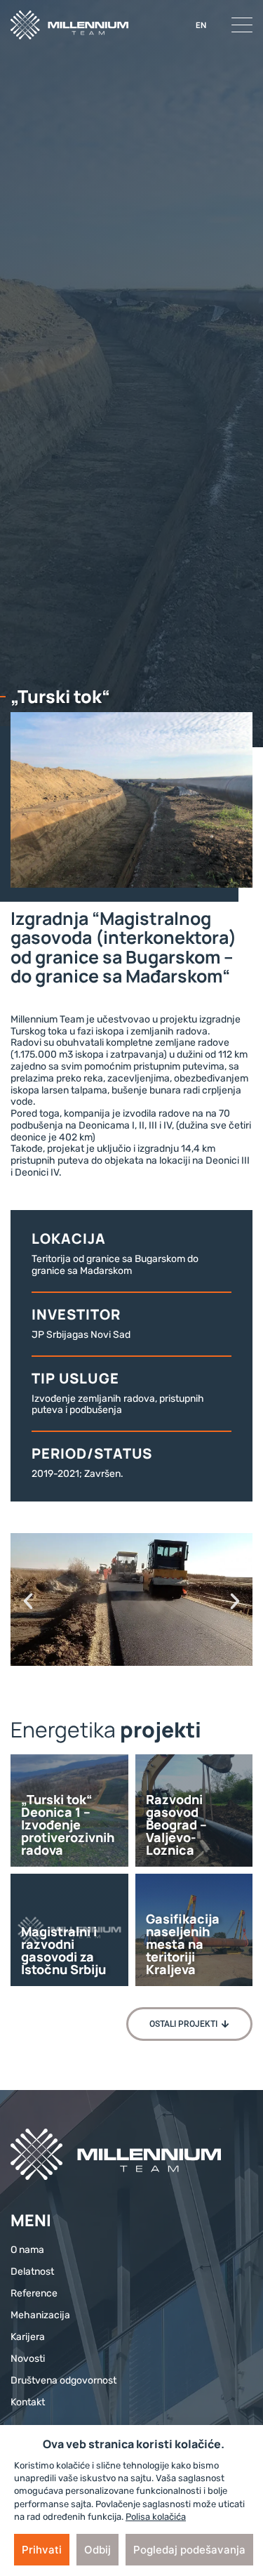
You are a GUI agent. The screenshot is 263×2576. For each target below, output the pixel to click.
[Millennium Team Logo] (69, 25)
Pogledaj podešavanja (189, 2550)
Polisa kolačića (156, 2517)
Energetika (63, 1729)
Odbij (97, 2550)
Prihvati (42, 2550)
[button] (28, 1601)
